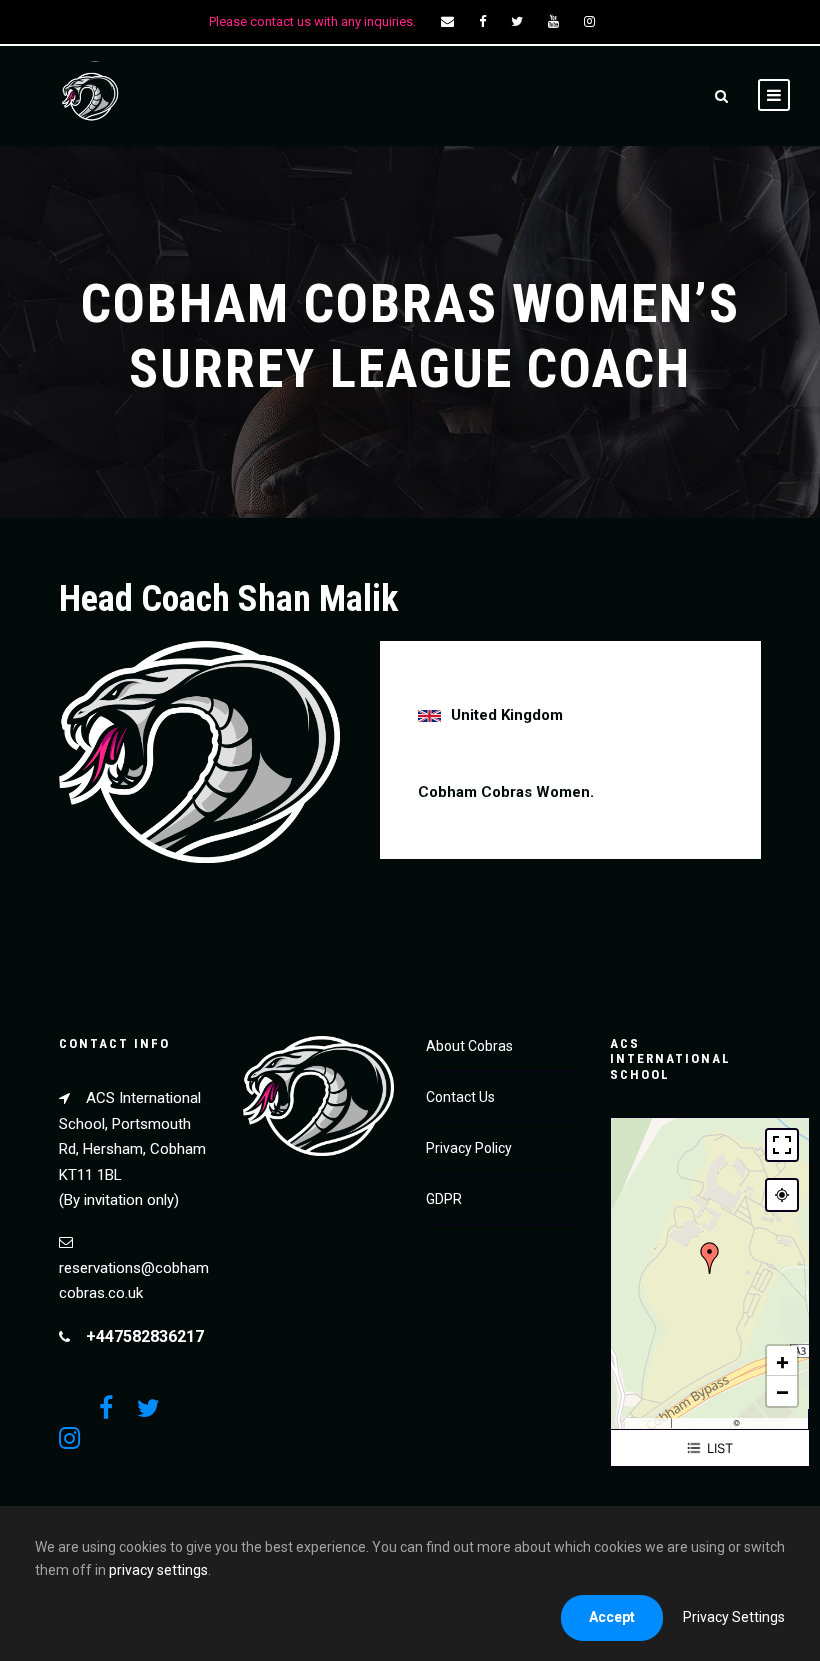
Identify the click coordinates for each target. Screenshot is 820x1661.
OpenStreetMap (773, 1423)
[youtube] (553, 21)
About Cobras (469, 1046)
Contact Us (460, 1097)
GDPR (444, 1199)
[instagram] (589, 21)
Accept (612, 1617)
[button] (710, 1258)
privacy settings (158, 1570)
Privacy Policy (469, 1148)
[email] (447, 21)
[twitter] (517, 21)
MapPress (649, 1423)
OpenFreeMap (703, 1423)
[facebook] (482, 21)
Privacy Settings (734, 1617)
